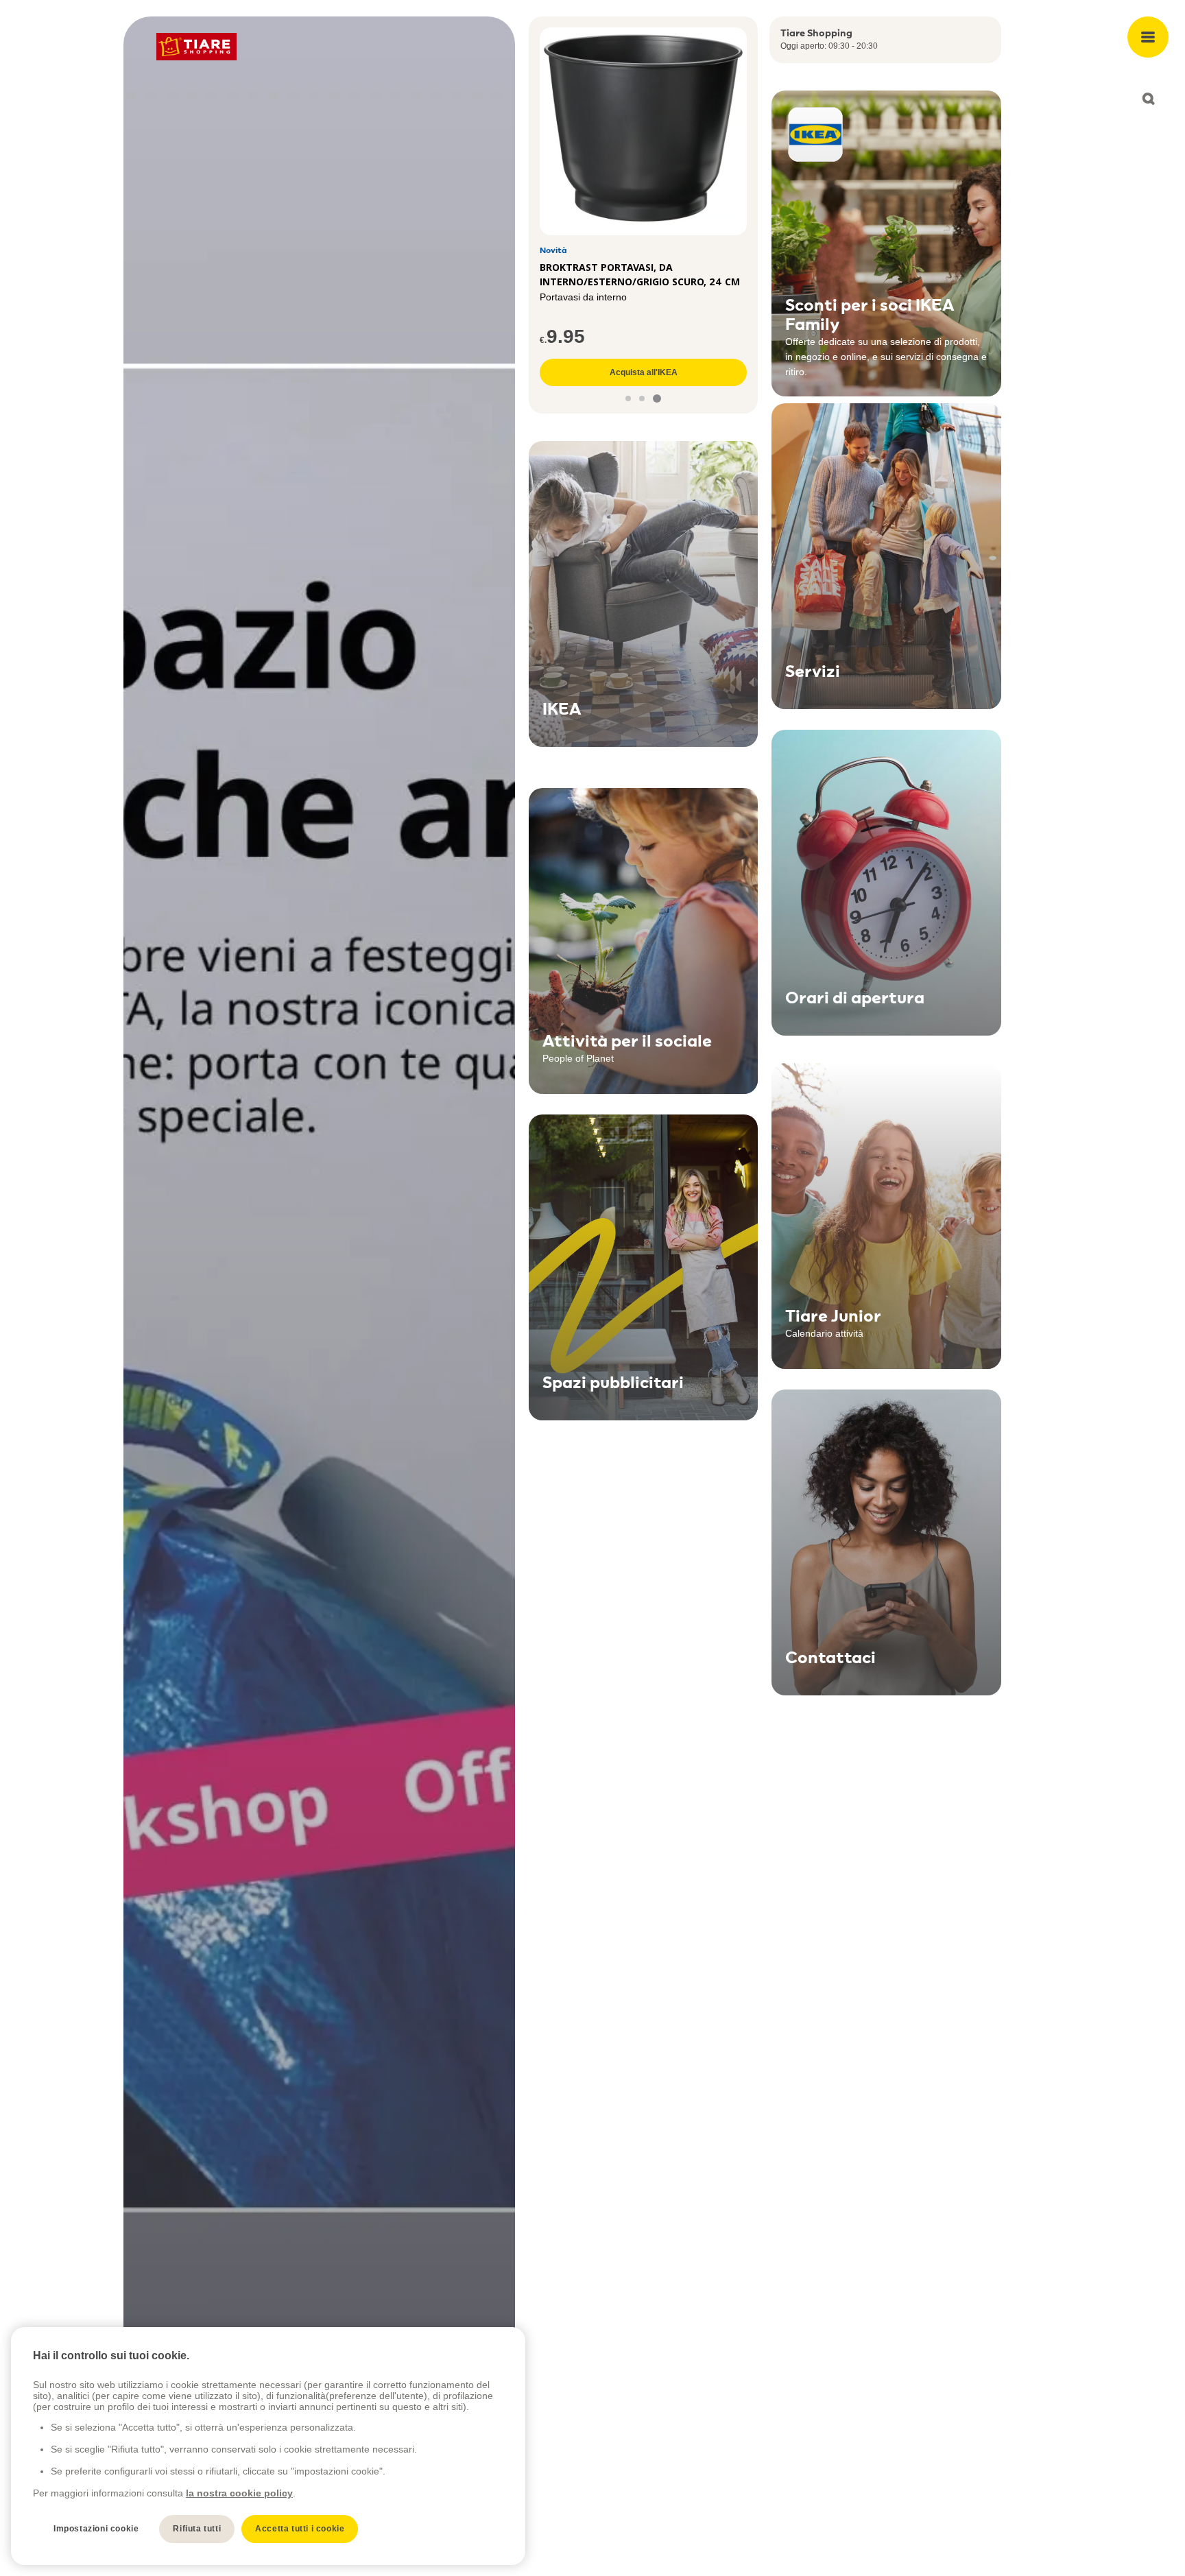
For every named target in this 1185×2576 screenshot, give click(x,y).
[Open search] (1148, 99)
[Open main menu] (1148, 37)
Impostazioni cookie (96, 2529)
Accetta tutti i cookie (300, 2529)
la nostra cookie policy (239, 2493)
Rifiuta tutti (197, 2529)
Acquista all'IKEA (644, 372)
